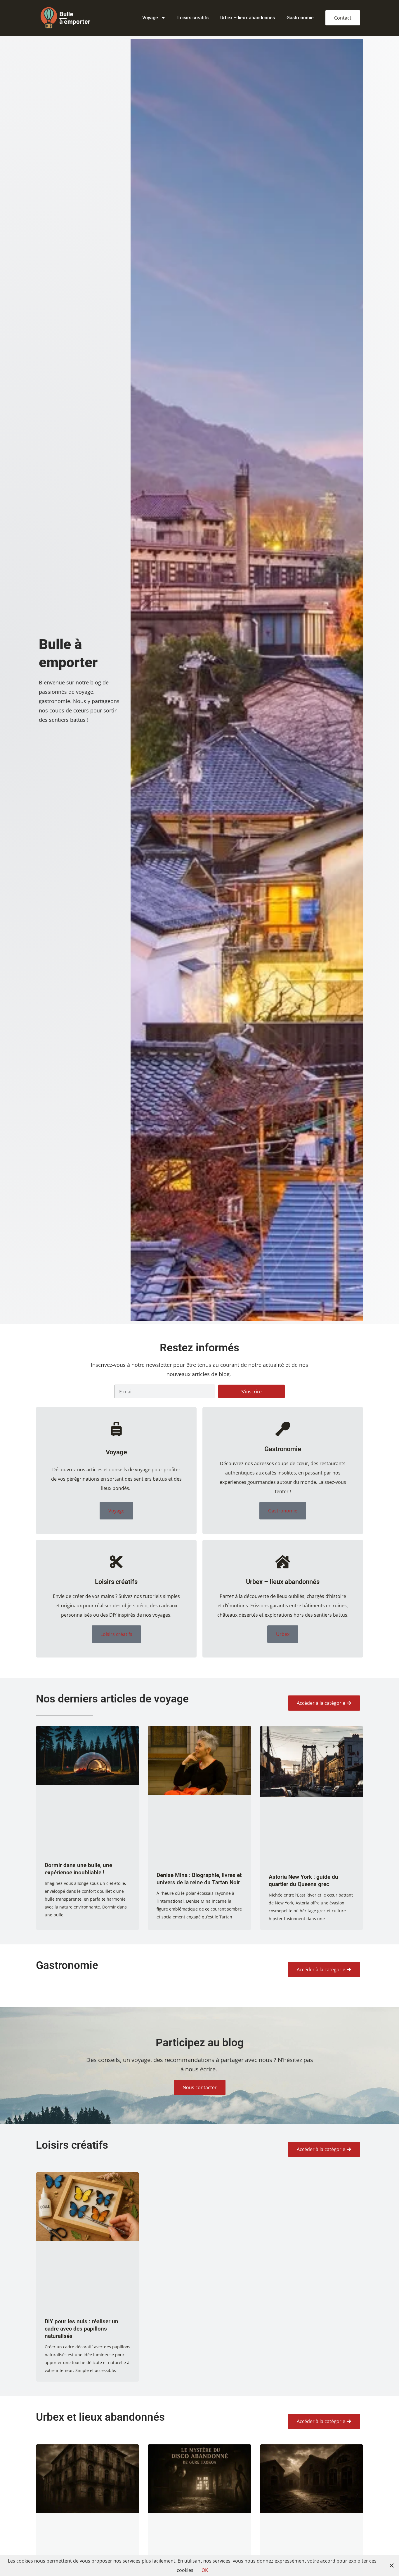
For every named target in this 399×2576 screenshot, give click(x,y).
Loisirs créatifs (193, 18)
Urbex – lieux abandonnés (248, 18)
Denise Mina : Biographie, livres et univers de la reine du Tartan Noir (199, 1879)
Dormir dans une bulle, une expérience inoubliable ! (78, 1869)
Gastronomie (300, 18)
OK (205, 2570)
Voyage (150, 18)
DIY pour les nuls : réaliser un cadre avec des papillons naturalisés (81, 2329)
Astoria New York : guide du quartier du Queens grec (303, 1880)
